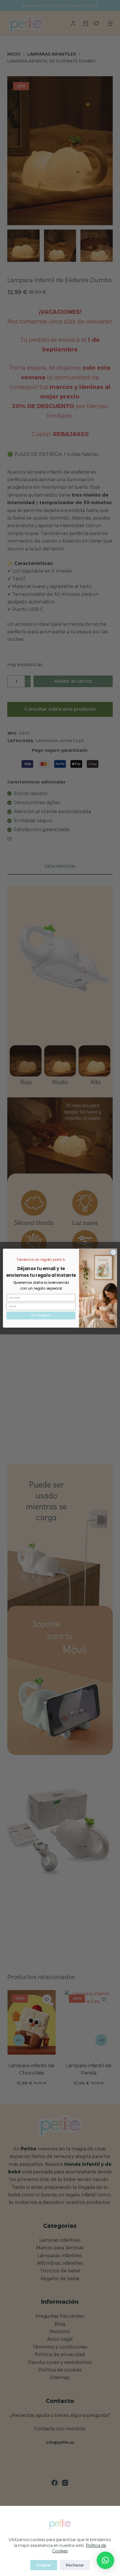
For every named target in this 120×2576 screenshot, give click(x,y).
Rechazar (75, 2565)
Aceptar (44, 2565)
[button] (105, 2560)
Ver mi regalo (41, 1315)
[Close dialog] (113, 1252)
